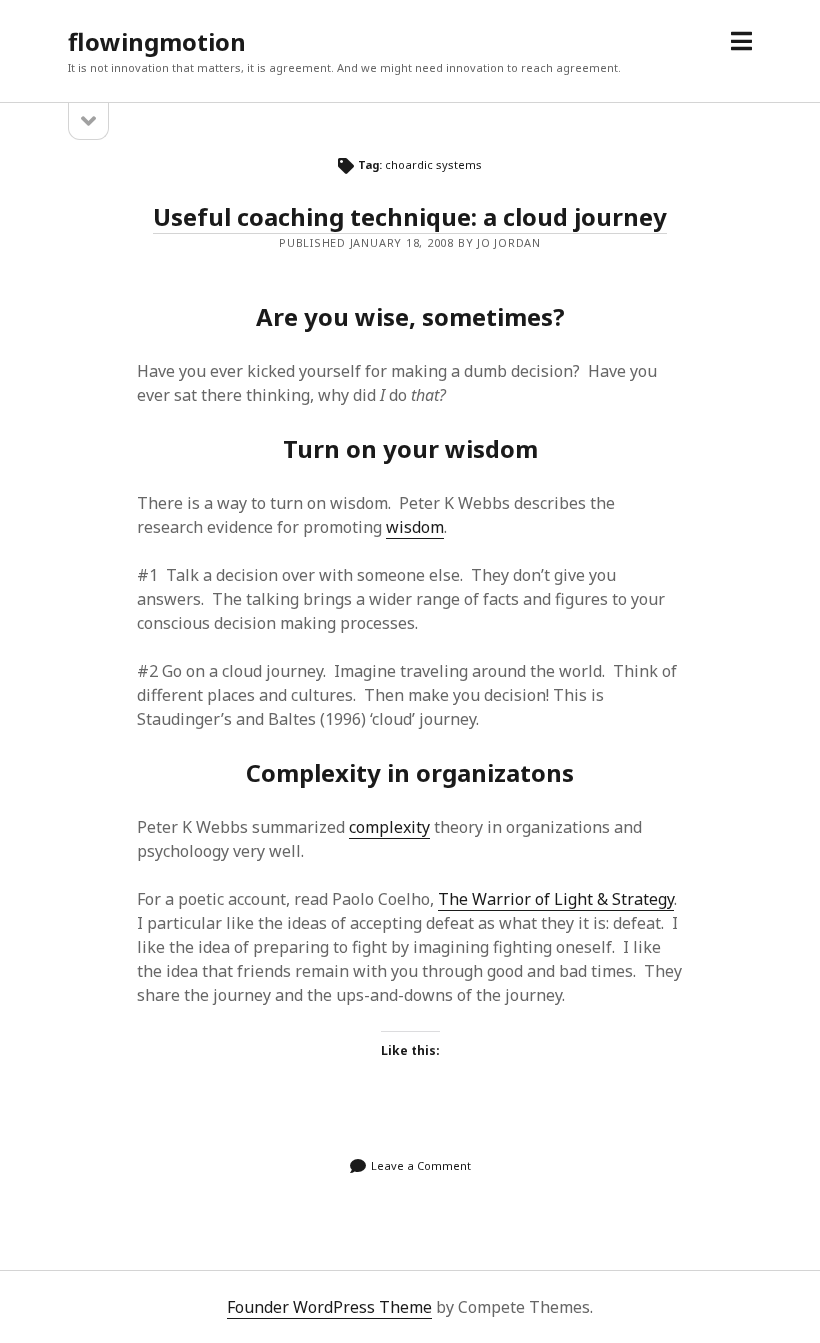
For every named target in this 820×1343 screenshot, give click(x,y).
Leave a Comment (421, 1165)
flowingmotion (157, 41)
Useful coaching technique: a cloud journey (410, 216)
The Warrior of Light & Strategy (556, 899)
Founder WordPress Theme (329, 1307)
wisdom (415, 527)
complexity (389, 827)
